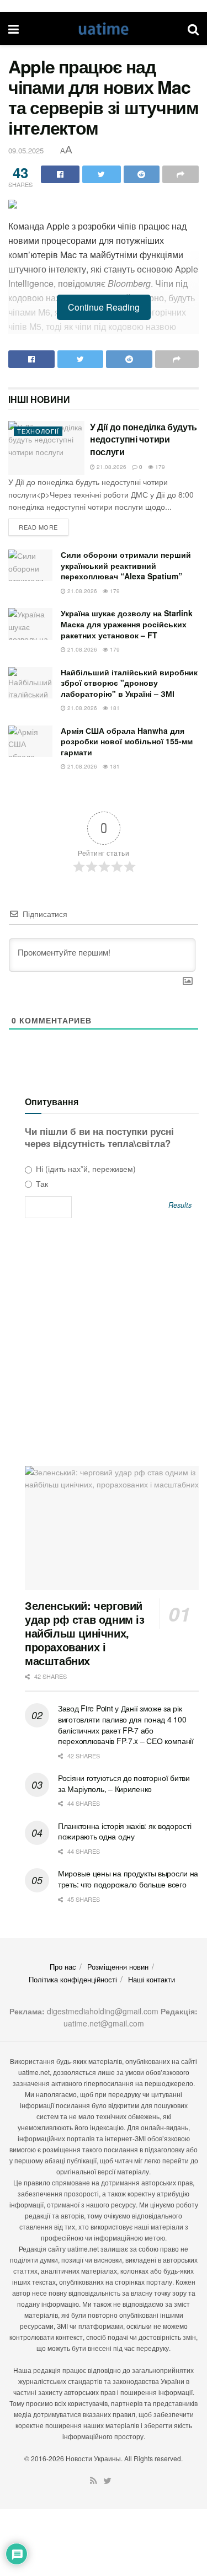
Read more (38, 527)
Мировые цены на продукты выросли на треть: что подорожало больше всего (128, 1879)
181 (114, 708)
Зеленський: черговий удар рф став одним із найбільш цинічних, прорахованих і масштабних (85, 1633)
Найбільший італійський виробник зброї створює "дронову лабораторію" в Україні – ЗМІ (129, 683)
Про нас (63, 1967)
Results (180, 1205)
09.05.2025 (26, 150)
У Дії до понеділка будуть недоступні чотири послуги (144, 439)
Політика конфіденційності (73, 1979)
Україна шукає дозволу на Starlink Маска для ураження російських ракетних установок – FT (127, 624)
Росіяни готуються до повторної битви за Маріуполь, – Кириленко (124, 1783)
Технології (38, 431)
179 (159, 467)
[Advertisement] (104, 1346)
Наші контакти (152, 1979)
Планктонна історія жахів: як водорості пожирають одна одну (124, 1831)
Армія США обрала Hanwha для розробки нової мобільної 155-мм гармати (127, 741)
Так (41, 1183)
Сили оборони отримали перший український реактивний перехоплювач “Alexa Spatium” (126, 565)
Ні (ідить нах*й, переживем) (85, 1169)
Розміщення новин (118, 1967)
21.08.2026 (111, 467)
